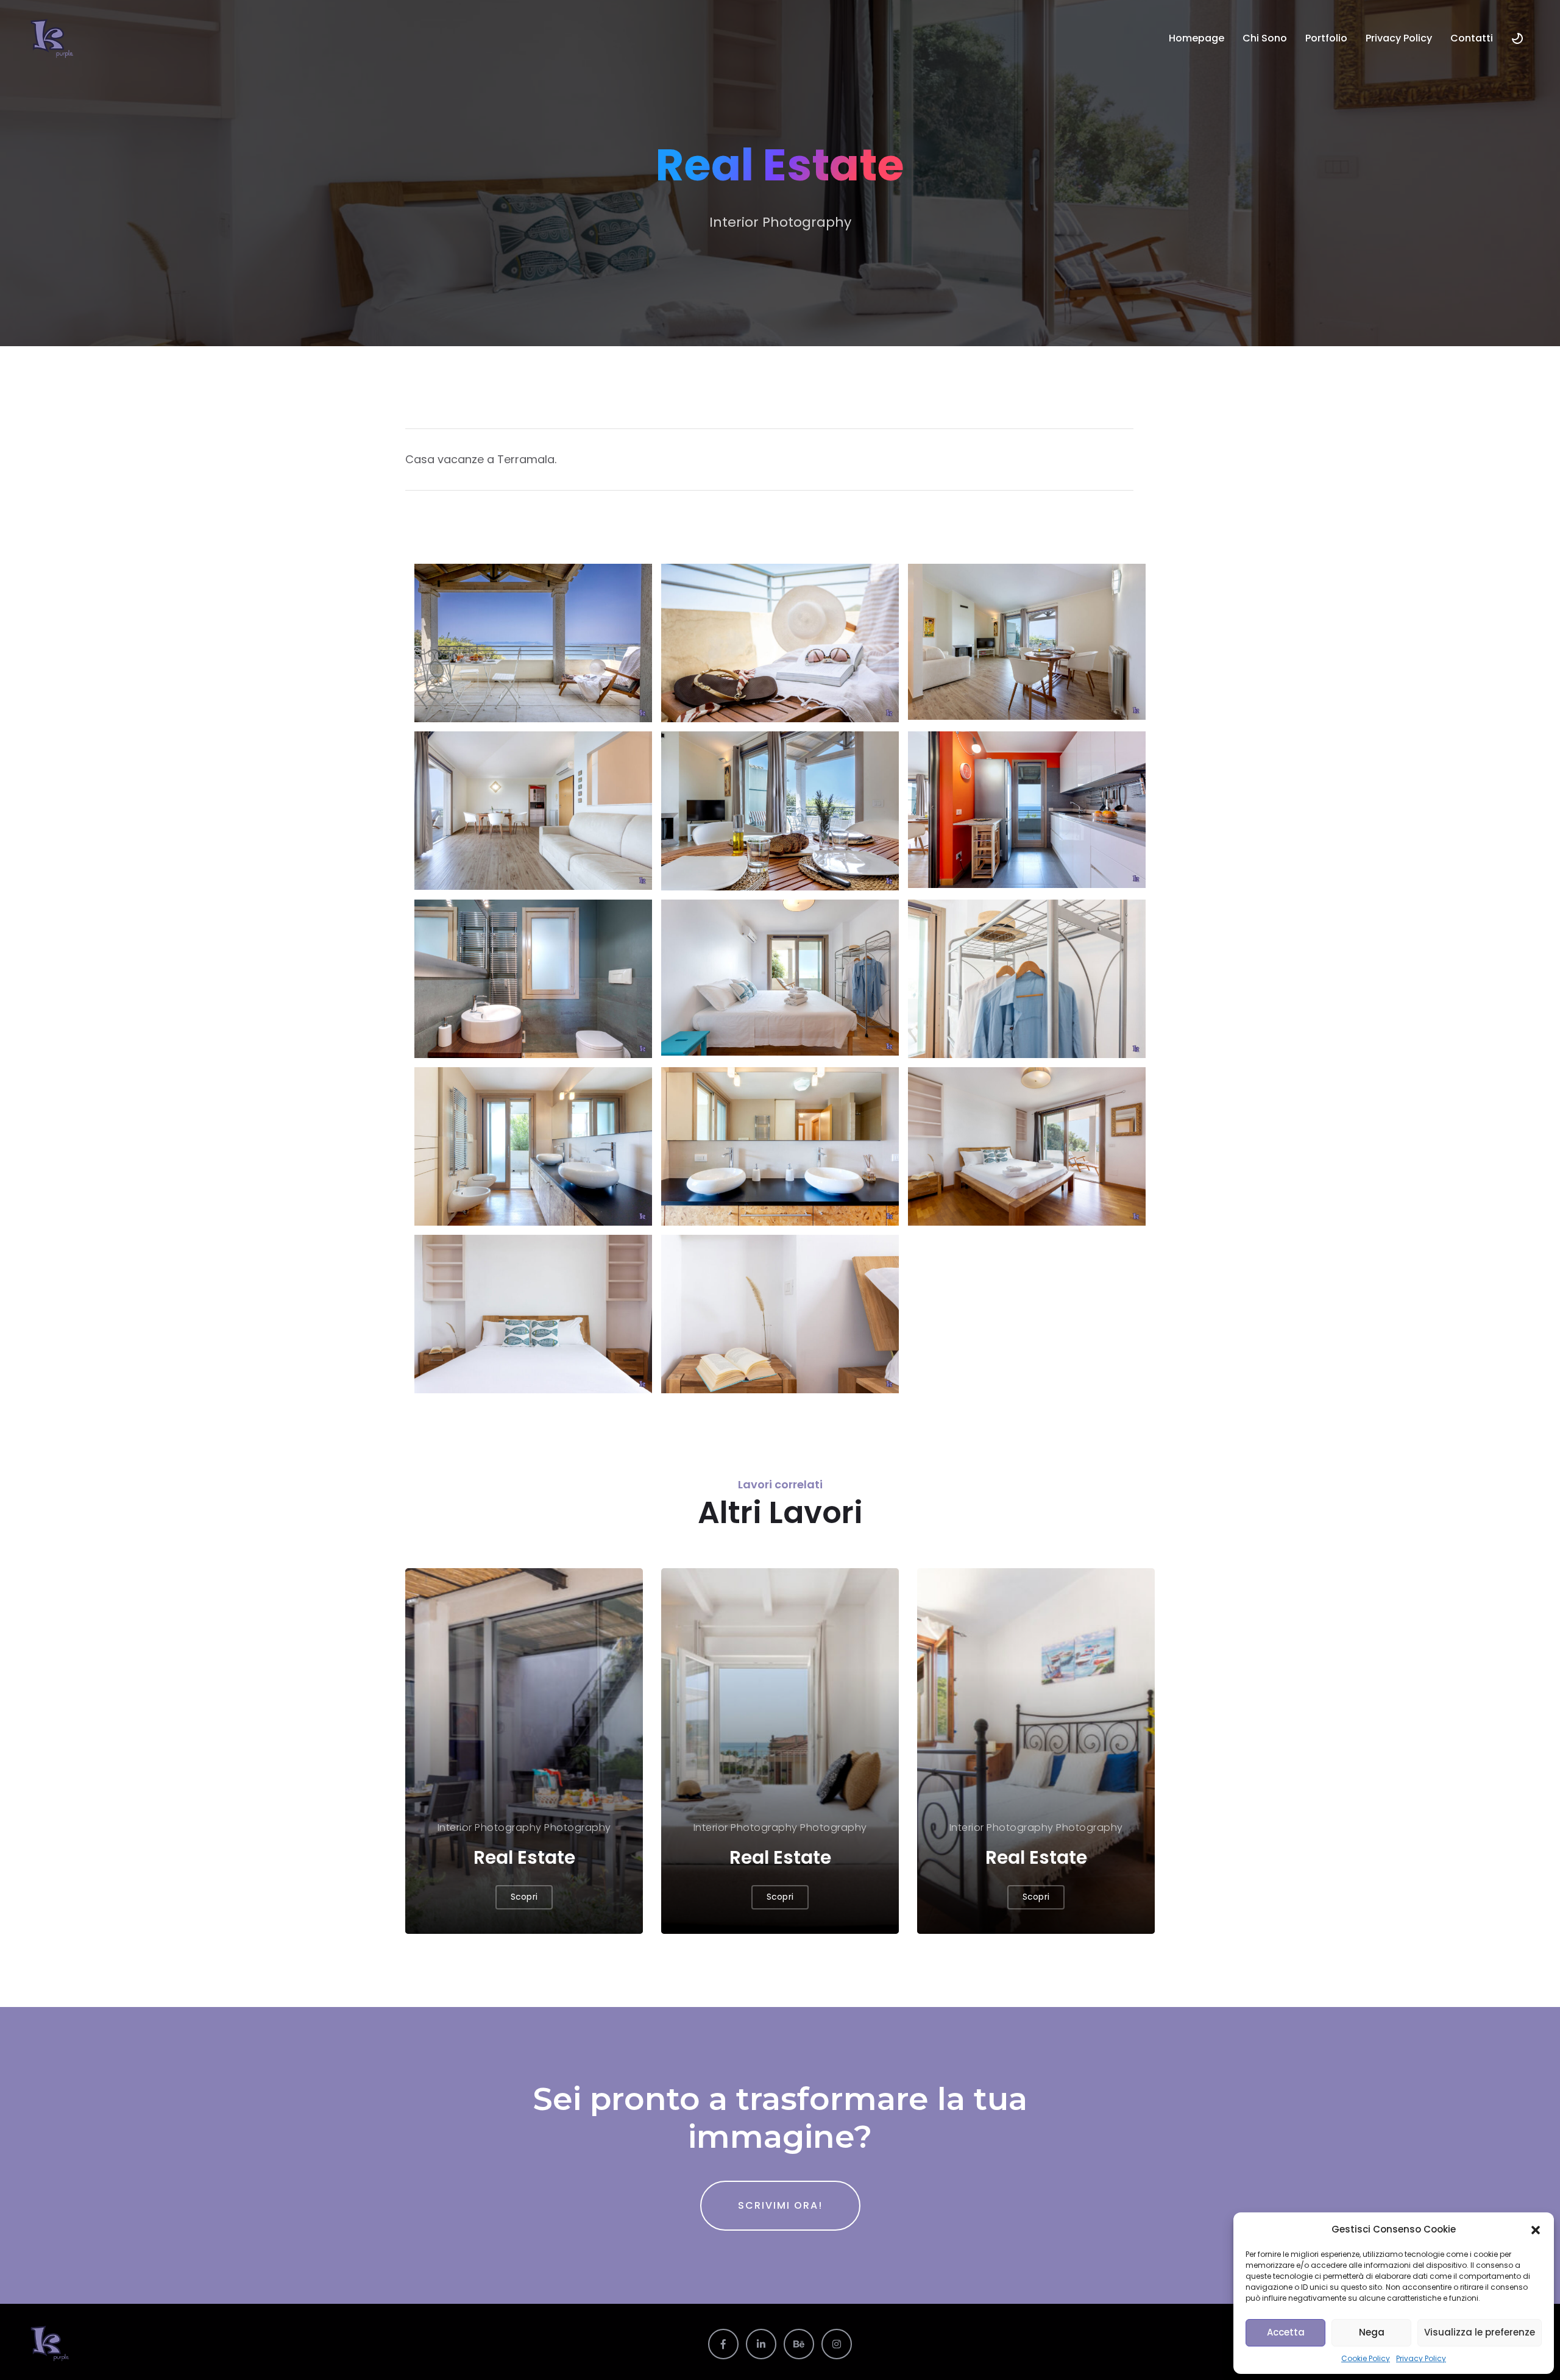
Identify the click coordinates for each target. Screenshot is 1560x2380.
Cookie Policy (1366, 2358)
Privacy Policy (1421, 2358)
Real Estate (524, 1857)
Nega (1372, 2332)
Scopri (524, 1897)
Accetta (1286, 2332)
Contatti (1472, 38)
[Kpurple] (53, 38)
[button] (1536, 2229)
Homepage (1197, 38)
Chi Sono (1265, 38)
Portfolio (1326, 38)
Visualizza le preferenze (1480, 2332)
